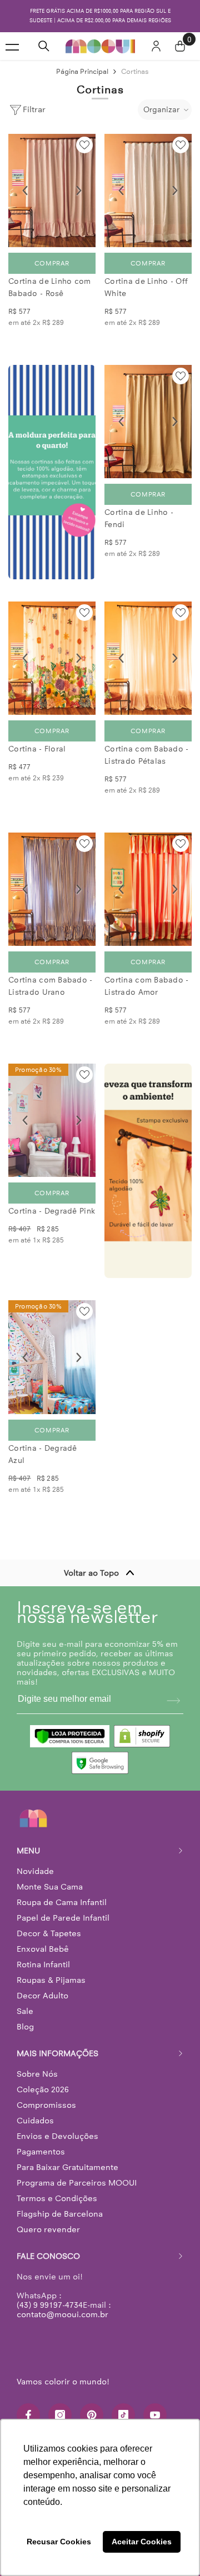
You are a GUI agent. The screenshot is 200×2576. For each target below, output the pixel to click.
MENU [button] (28, 1851)
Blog (25, 2027)
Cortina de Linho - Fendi (139, 518)
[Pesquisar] (44, 46)
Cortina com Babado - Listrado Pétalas (147, 755)
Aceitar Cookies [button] (142, 2542)
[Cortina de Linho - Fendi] (148, 422)
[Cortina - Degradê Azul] (52, 1357)
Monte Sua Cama (50, 1887)
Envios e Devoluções (57, 2136)
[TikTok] (123, 2415)
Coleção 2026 (43, 2089)
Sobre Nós (37, 2074)
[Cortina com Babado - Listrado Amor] (148, 889)
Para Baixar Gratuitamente (67, 2167)
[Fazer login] (156, 46)
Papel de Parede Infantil (63, 1918)
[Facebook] (28, 2415)
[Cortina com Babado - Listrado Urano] (52, 889)
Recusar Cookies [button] (59, 2542)
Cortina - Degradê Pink (52, 1211)
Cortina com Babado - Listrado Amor (147, 986)
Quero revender (48, 2229)
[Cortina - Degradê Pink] (52, 1120)
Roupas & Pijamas (51, 1980)
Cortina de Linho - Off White (146, 287)
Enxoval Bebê (43, 1949)
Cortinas (135, 71)
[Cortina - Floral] (52, 658)
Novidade (35, 1871)
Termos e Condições (57, 2198)
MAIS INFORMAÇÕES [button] (57, 2053)
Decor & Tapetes (49, 1933)
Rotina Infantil (43, 1964)
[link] (52, 472)
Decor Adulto (42, 1996)
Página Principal (82, 71)
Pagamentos (41, 2152)
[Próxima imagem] (79, 191)
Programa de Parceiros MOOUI (77, 2183)
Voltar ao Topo (91, 1573)
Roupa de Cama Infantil (62, 1902)
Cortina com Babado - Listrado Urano (51, 986)
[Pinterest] (92, 2415)
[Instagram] (60, 2415)
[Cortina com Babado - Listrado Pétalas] (148, 658)
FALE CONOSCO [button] (48, 2256)
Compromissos (46, 2105)
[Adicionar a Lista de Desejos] (84, 145)
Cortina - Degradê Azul (43, 1454)
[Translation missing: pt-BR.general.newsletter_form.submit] (173, 1701)
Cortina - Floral (37, 749)
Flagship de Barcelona (60, 2214)
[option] (100, 16)
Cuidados (35, 2121)
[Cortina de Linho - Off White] (148, 191)
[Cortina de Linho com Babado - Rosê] (52, 191)
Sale (25, 2011)
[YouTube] (155, 2415)
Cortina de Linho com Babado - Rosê (50, 287)
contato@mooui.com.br (62, 2314)
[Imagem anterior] (25, 191)
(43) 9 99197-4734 (50, 2305)
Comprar (52, 263)
